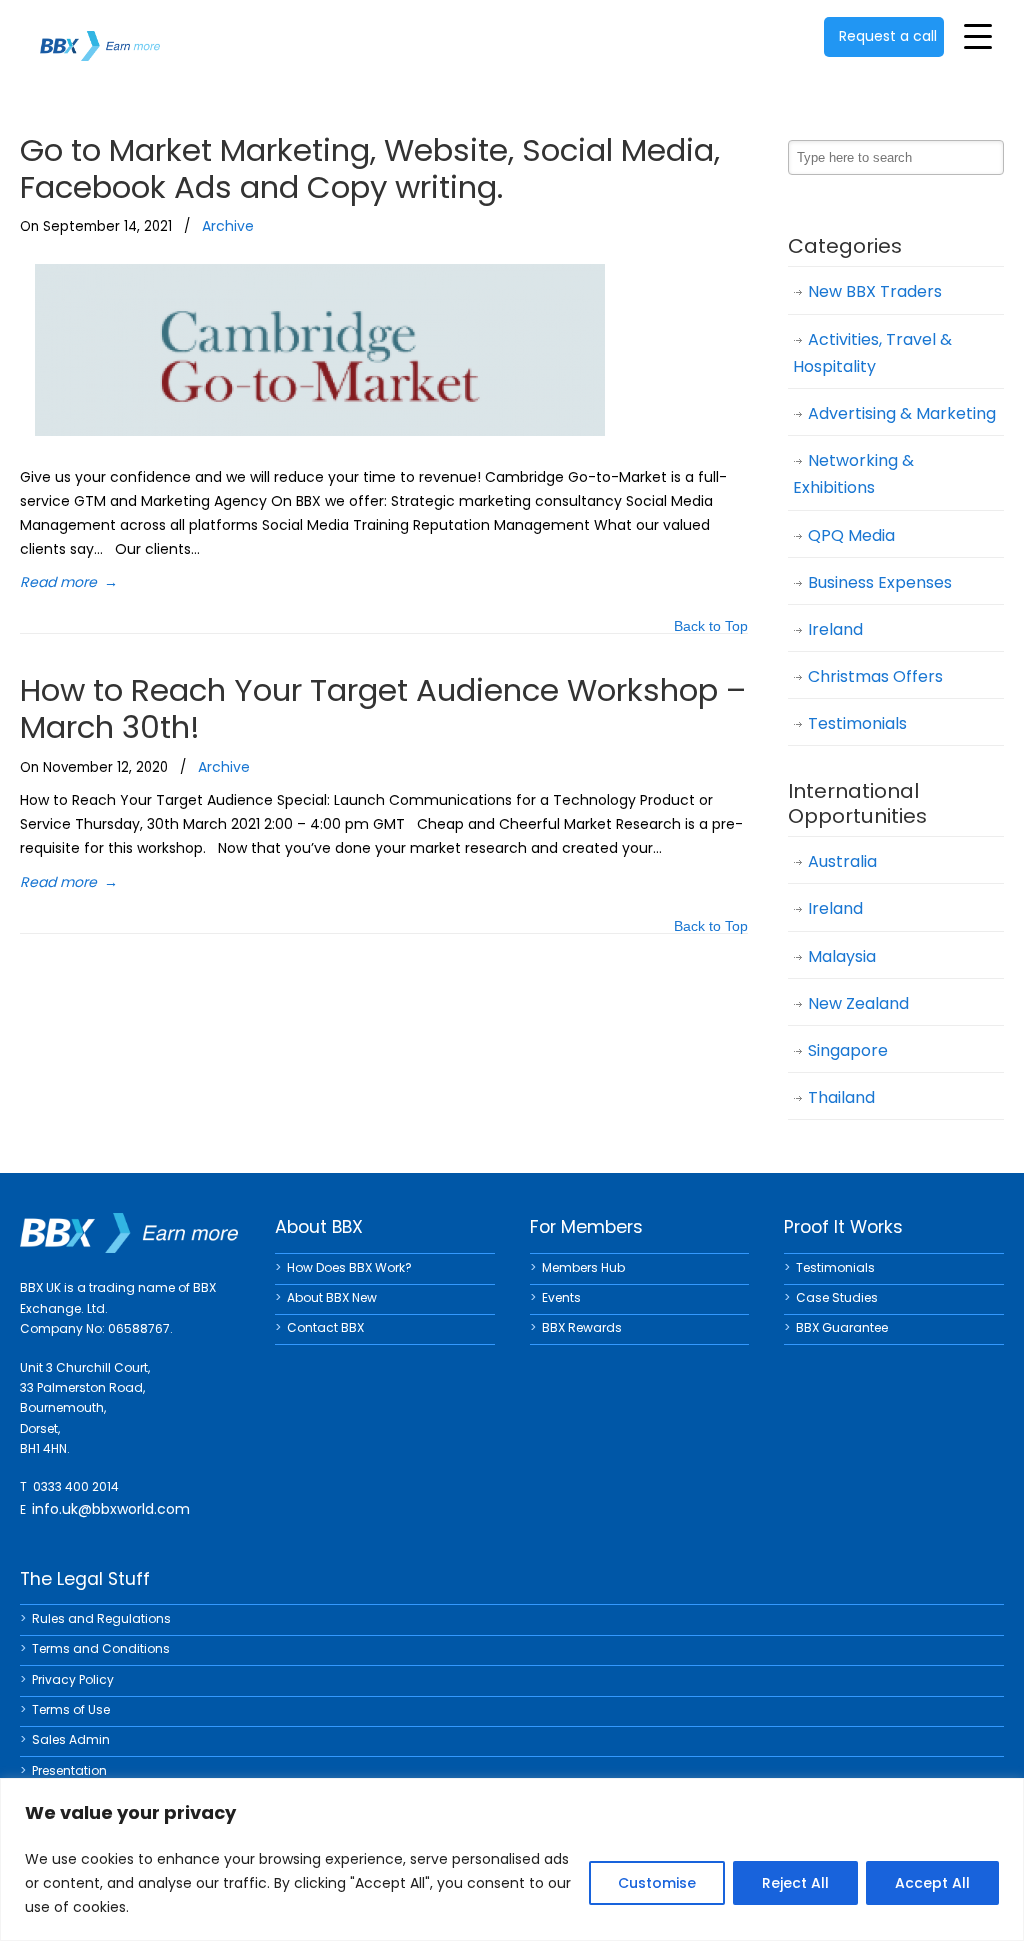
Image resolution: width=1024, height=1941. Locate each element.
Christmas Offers (875, 676)
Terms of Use (71, 1709)
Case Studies (837, 1297)
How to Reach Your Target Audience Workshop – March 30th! (383, 708)
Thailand (841, 1097)
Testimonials (857, 723)
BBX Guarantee (842, 1327)
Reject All (795, 1883)
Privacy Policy (73, 1679)
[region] (512, 1859)
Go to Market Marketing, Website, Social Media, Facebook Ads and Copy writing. (370, 168)
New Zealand (858, 1003)
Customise (657, 1883)
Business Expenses (880, 582)
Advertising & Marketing (902, 413)
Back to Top (711, 627)
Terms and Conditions (101, 1648)
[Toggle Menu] (978, 36)
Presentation (69, 1770)
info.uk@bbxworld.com (111, 1509)
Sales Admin (71, 1739)
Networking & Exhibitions (853, 474)
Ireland (835, 629)
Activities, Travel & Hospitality (872, 353)
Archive (228, 226)
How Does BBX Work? (349, 1267)
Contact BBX (325, 1327)
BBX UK (100, 33)
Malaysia (842, 956)
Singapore (848, 1050)
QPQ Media (851, 535)
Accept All (932, 1883)
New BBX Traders (875, 291)
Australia (842, 861)
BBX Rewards (582, 1327)
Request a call (888, 36)
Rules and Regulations (101, 1618)
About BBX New (332, 1297)
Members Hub (583, 1267)
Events (561, 1297)
